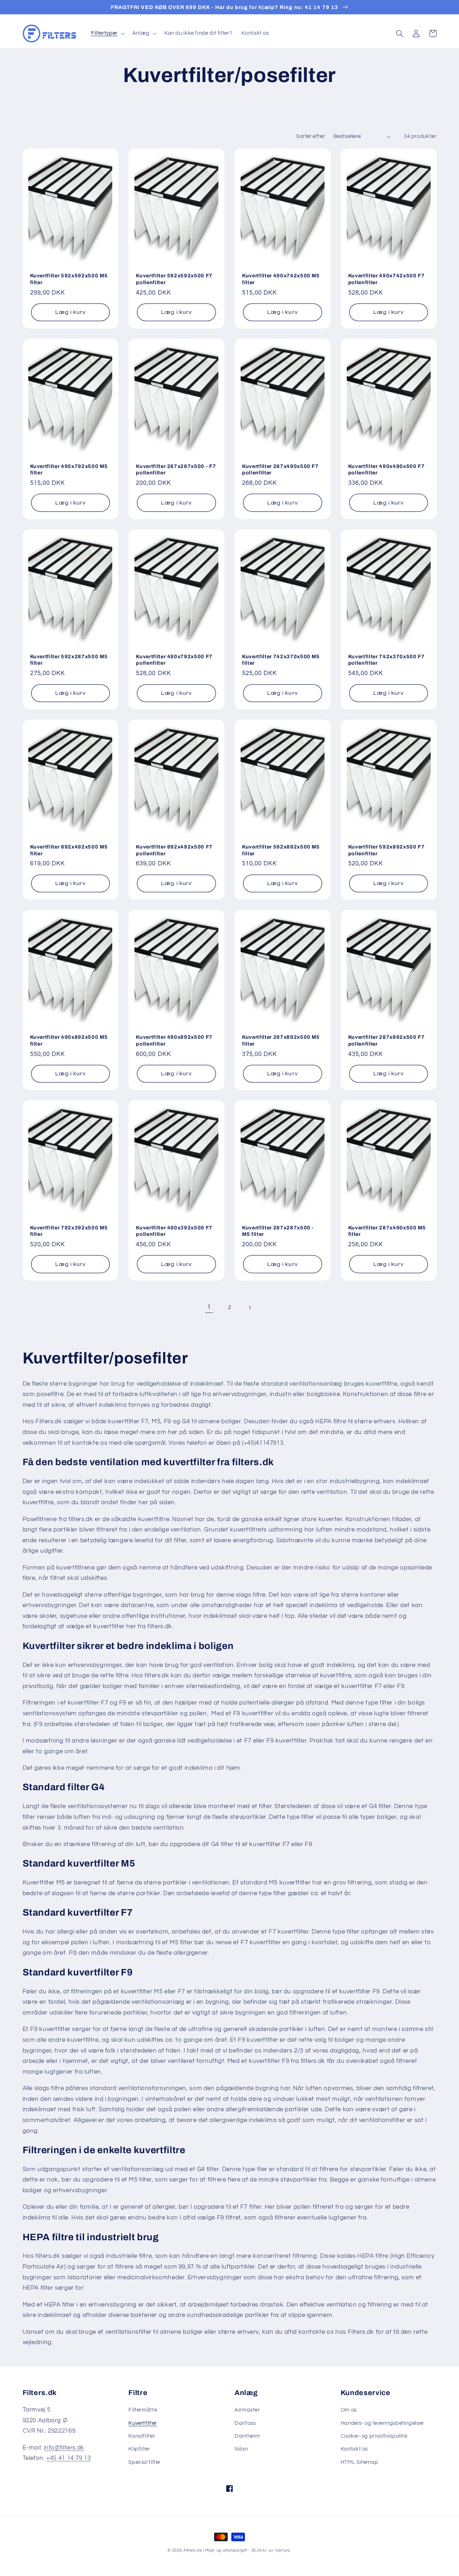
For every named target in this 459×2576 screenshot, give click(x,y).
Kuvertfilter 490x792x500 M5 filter (69, 469)
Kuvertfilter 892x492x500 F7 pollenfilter (174, 850)
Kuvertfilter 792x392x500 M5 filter (69, 1231)
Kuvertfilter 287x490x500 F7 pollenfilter (280, 469)
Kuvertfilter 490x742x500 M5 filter (281, 279)
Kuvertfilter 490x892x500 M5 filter (69, 1040)
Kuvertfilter (143, 2423)
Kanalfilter (142, 2436)
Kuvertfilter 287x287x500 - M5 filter (278, 1231)
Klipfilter (139, 2449)
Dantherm (247, 2436)
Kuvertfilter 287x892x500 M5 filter (281, 1040)
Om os (349, 2410)
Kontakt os (354, 2449)
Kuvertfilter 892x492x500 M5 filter (69, 850)
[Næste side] (250, 1308)
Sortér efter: (311, 136)
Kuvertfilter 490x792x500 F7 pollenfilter (174, 660)
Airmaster (247, 2410)
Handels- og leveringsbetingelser (382, 2423)
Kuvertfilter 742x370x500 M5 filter (281, 660)
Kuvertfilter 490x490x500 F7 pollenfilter (387, 469)
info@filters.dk (64, 2448)
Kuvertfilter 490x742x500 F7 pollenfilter (387, 279)
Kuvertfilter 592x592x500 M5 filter (69, 279)
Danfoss (245, 2423)
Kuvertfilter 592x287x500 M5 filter (69, 660)
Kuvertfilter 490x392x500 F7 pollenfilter (174, 1231)
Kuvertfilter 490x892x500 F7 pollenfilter (174, 1040)
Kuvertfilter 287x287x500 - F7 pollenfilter (176, 469)
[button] (107, 33)
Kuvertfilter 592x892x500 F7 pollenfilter (387, 850)
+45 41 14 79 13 (68, 2458)
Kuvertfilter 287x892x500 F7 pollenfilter (387, 1040)
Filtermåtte (143, 2410)
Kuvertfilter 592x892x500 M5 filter (281, 850)
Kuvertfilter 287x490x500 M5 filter (387, 1231)
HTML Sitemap (359, 2462)
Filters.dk (193, 2550)
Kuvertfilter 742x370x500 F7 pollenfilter (387, 660)
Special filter (145, 2462)
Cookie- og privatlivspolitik (374, 2436)
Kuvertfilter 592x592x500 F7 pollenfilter (174, 279)
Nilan (241, 2449)
